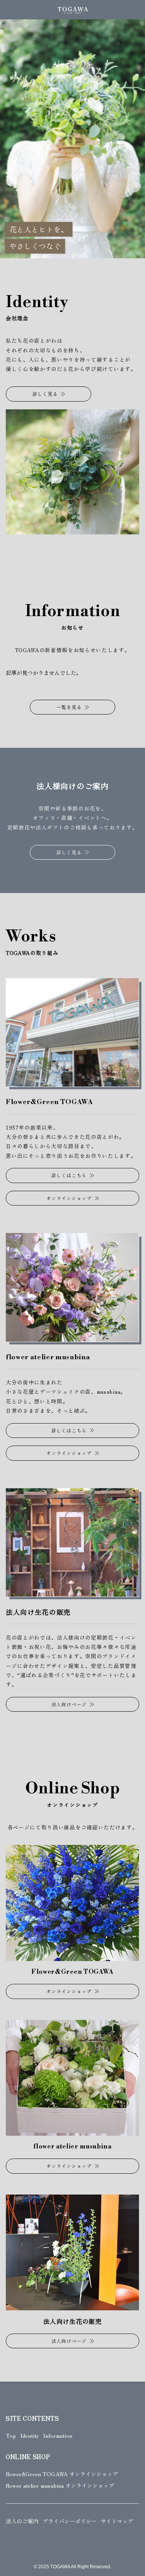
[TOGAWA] (72, 10)
